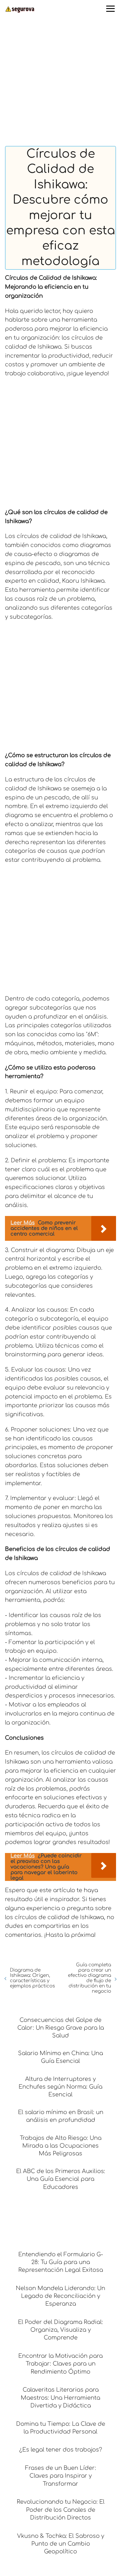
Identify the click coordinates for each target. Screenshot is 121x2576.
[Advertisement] (60, 83)
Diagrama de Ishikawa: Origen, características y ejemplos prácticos (32, 1978)
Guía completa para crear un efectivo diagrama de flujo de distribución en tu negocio (90, 1978)
